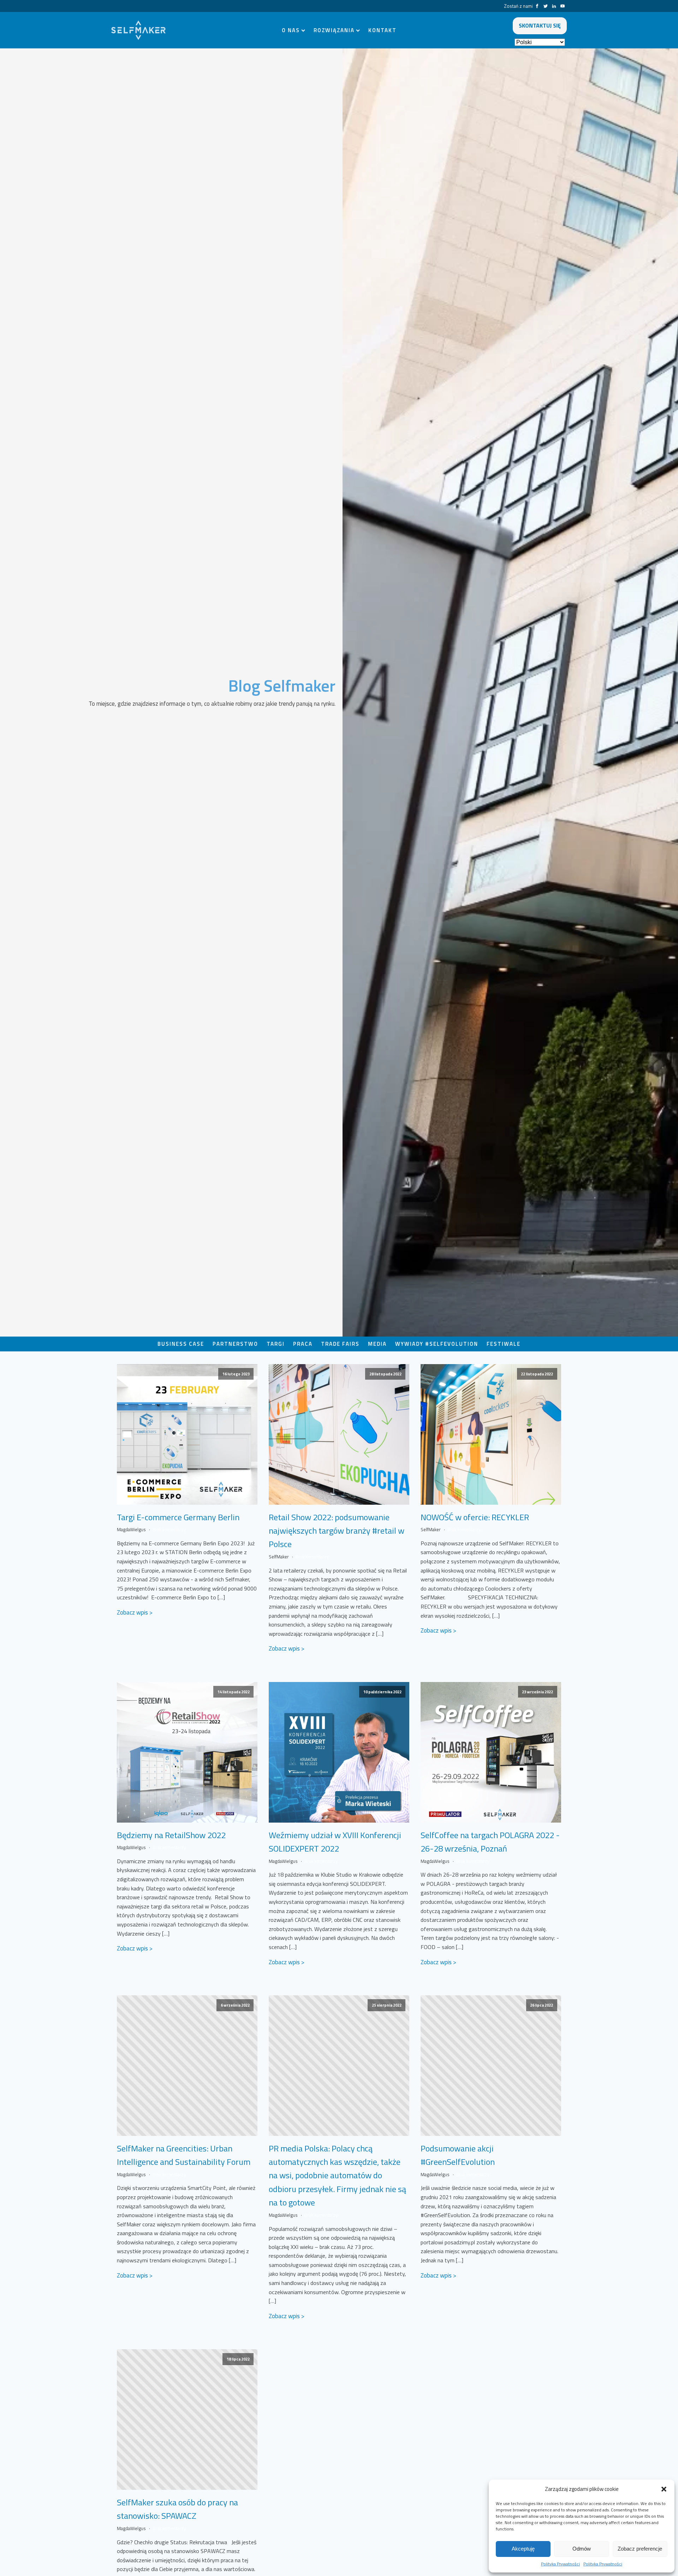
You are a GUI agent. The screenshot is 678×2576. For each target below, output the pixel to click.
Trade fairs (340, 1344)
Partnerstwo (235, 1344)
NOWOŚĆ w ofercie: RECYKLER (475, 1517)
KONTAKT (382, 30)
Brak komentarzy (169, 1529)
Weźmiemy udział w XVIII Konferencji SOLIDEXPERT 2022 (335, 1842)
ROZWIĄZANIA (334, 30)
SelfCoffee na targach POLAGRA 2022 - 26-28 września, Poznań (490, 1842)
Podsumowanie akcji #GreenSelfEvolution (458, 2155)
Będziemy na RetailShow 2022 (171, 1835)
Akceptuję (523, 2549)
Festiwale (504, 1344)
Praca (303, 1344)
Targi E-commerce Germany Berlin (178, 1517)
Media (377, 1344)
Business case (181, 1344)
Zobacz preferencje (640, 2549)
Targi (276, 1344)
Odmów (582, 2549)
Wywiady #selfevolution (437, 1344)
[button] (664, 2489)
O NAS (291, 30)
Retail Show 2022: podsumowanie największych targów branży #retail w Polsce (337, 1531)
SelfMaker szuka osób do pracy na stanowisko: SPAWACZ (177, 2509)
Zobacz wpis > (135, 1612)
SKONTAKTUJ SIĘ (540, 25)
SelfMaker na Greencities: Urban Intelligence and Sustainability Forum (184, 2155)
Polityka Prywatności (560, 2564)
